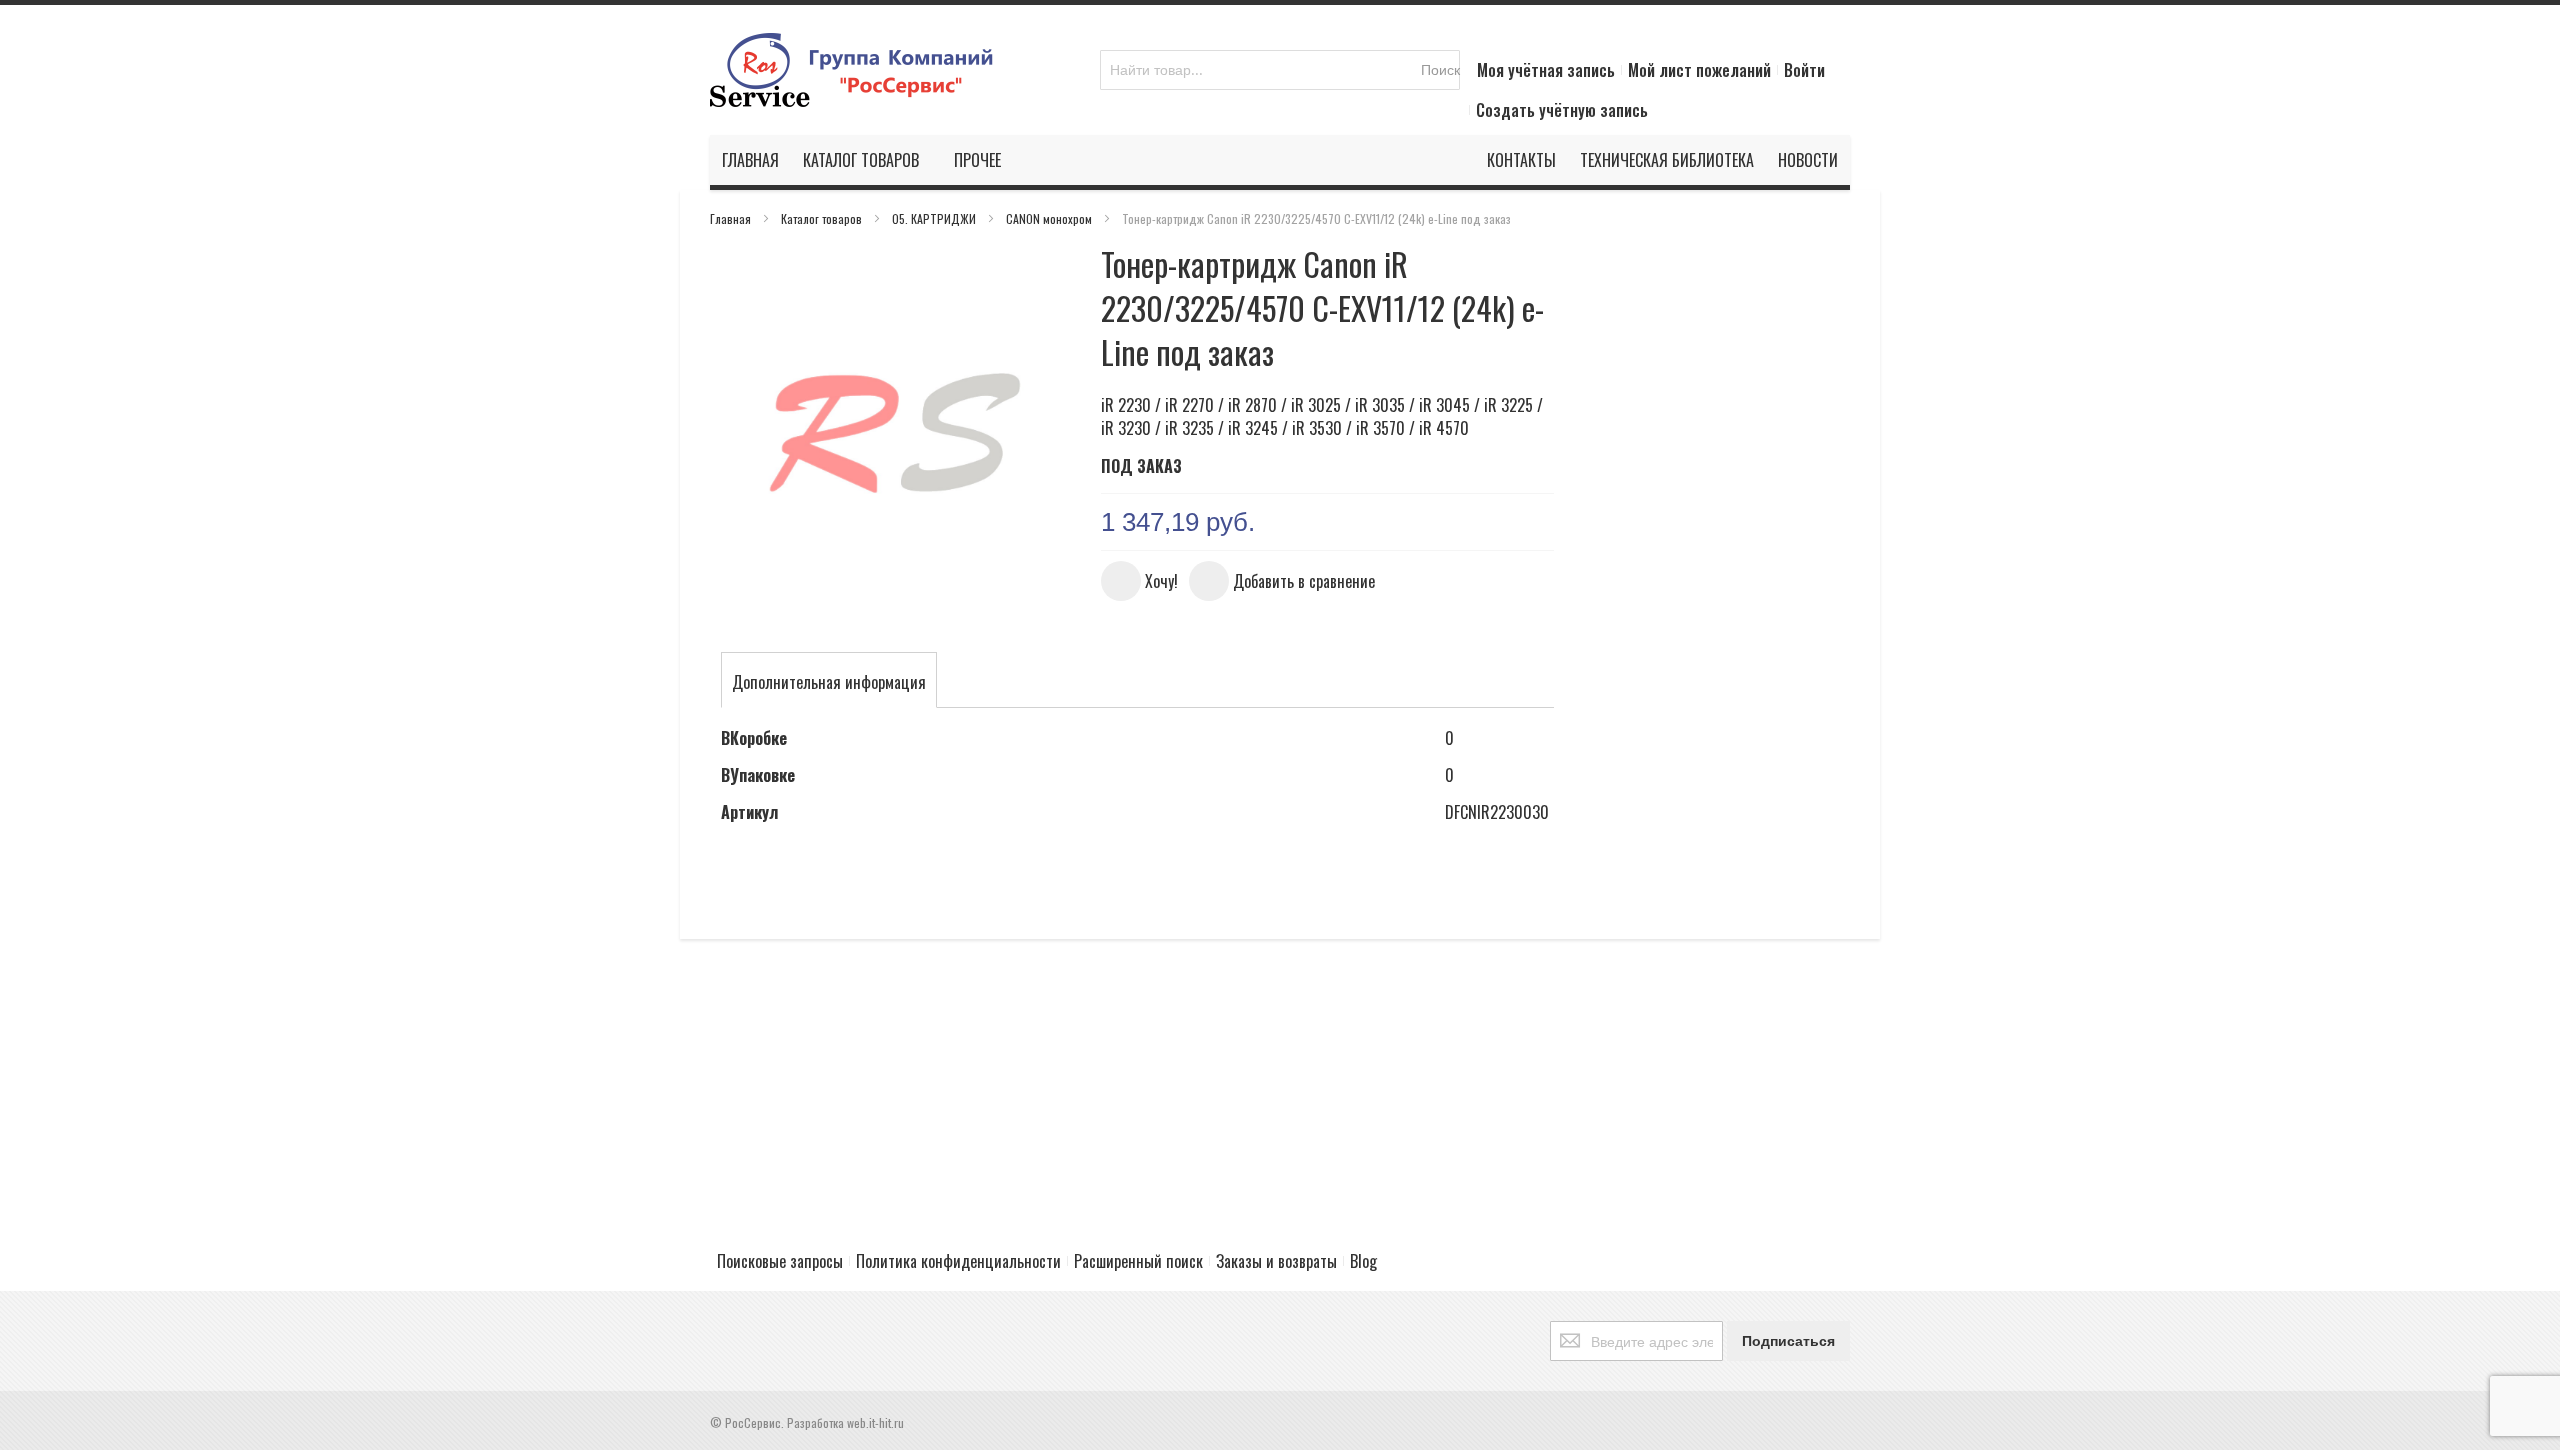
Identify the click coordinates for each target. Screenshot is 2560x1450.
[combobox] (1280, 70)
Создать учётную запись (1562, 110)
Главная (732, 218)
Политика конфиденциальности (958, 1261)
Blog (1363, 1261)
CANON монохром (1050, 218)
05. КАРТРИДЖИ (935, 218)
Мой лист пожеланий (1699, 70)
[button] (1139, 581)
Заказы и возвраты (1276, 1261)
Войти (1804, 70)
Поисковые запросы (780, 1261)
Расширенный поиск (1138, 1261)
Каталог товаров (823, 218)
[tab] (829, 682)
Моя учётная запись (1546, 70)
